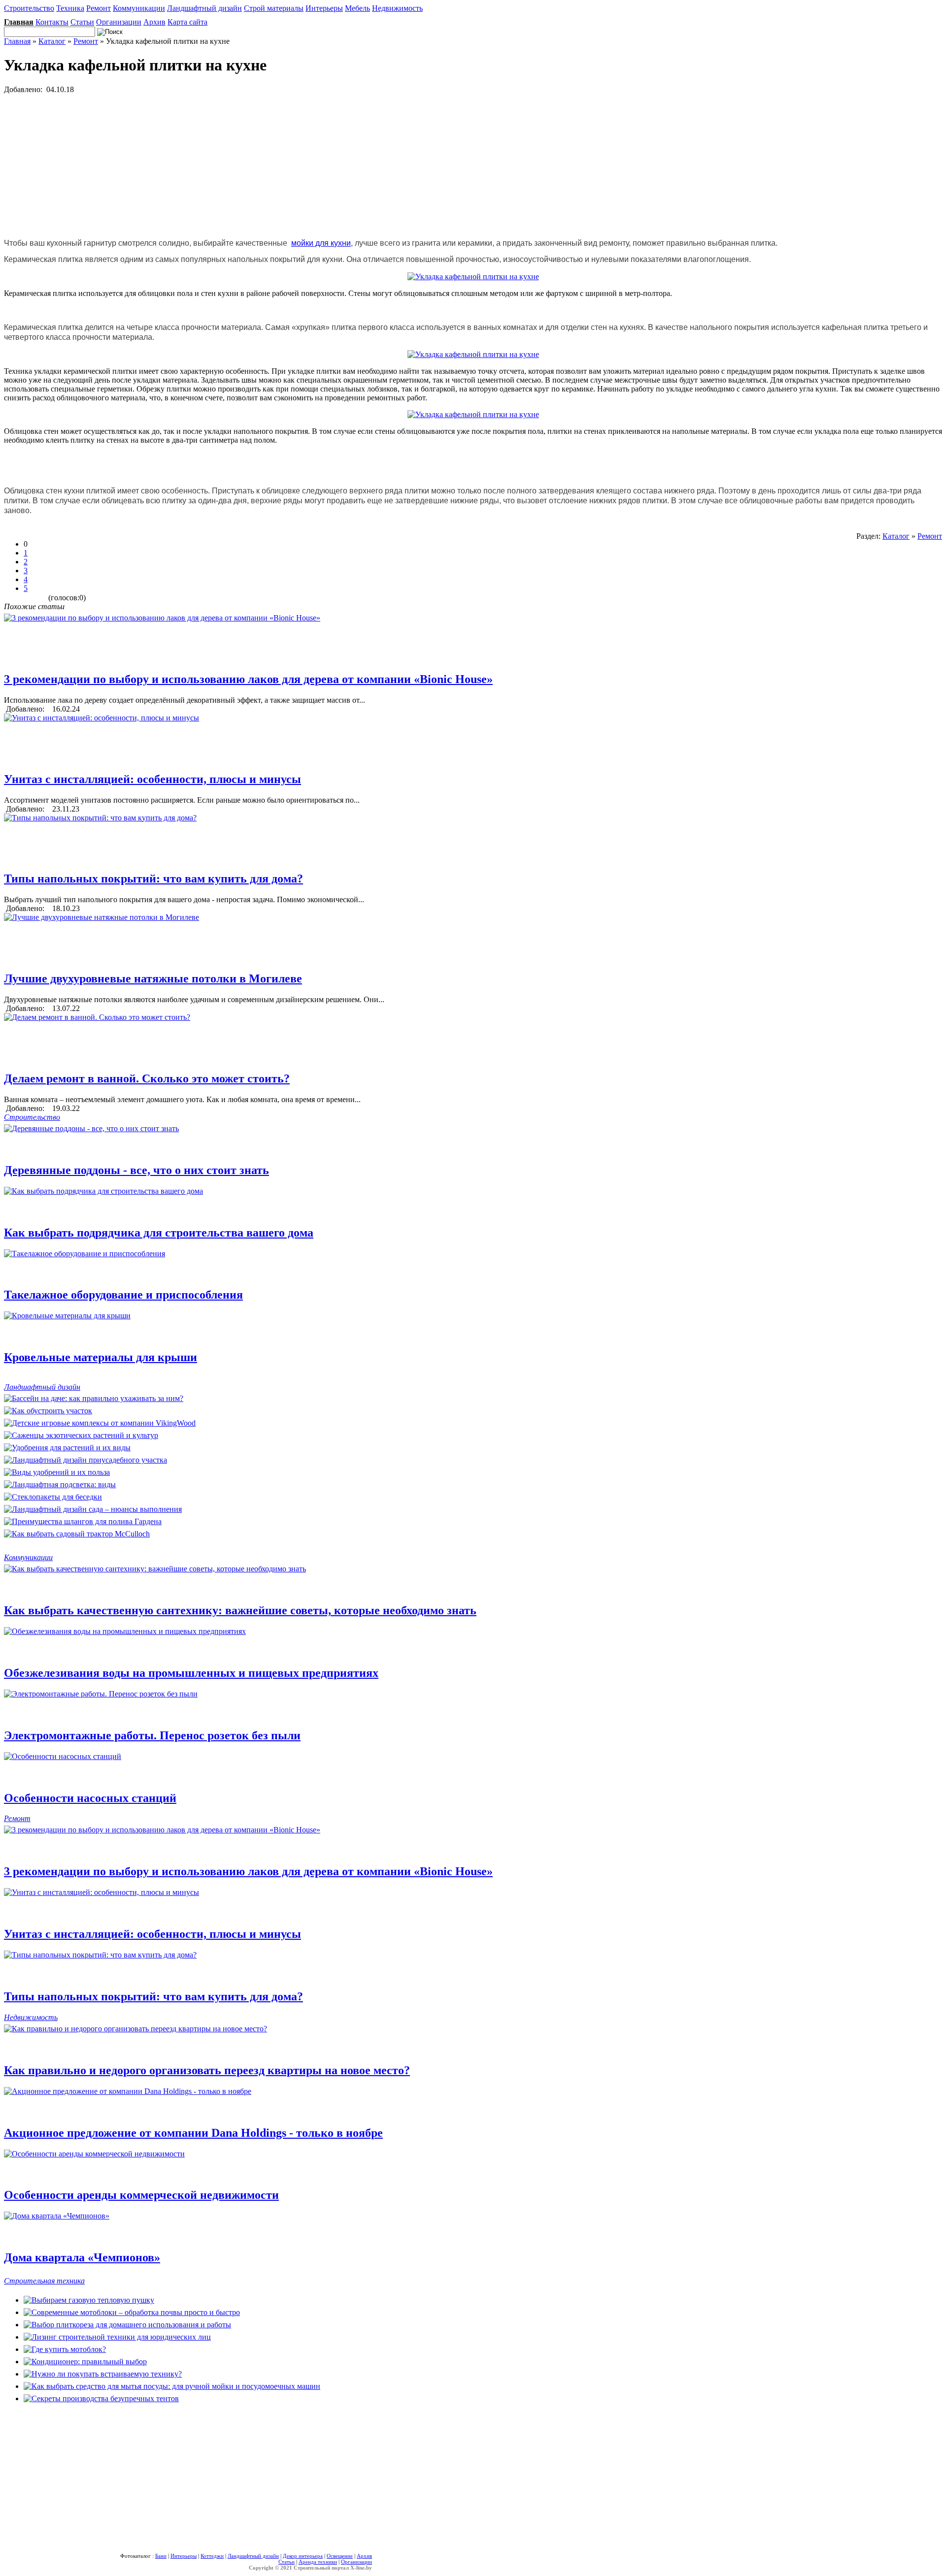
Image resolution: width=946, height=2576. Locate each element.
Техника (70, 8)
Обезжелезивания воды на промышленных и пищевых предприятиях (191, 1673)
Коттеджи (212, 2556)
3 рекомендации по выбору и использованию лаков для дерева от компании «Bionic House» (248, 679)
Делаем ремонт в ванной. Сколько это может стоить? (147, 1078)
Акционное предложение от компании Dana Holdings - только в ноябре (193, 2133)
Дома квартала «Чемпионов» (82, 2257)
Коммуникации (139, 8)
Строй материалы (274, 8)
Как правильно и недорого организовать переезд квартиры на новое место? (207, 2070)
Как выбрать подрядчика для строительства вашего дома (159, 1233)
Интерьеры (324, 8)
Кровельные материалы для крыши (101, 1357)
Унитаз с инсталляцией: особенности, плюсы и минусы (152, 779)
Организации (119, 22)
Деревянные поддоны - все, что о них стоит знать (136, 1170)
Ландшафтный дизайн (204, 8)
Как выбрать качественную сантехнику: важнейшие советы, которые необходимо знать (240, 1610)
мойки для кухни (321, 243)
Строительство (29, 8)
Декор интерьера (303, 2556)
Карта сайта (187, 22)
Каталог (52, 41)
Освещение (340, 2556)
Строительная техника (44, 2281)
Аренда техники (318, 2562)
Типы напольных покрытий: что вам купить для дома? (153, 879)
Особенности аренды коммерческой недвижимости (141, 2195)
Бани (161, 2556)
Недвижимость (397, 8)
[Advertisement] (300, 163)
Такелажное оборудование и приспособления (123, 1295)
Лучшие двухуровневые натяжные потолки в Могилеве (153, 978)
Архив (154, 22)
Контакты (52, 22)
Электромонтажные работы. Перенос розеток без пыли (152, 1735)
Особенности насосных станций (90, 1798)
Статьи (82, 22)
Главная (17, 41)
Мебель (357, 8)
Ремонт (99, 8)
